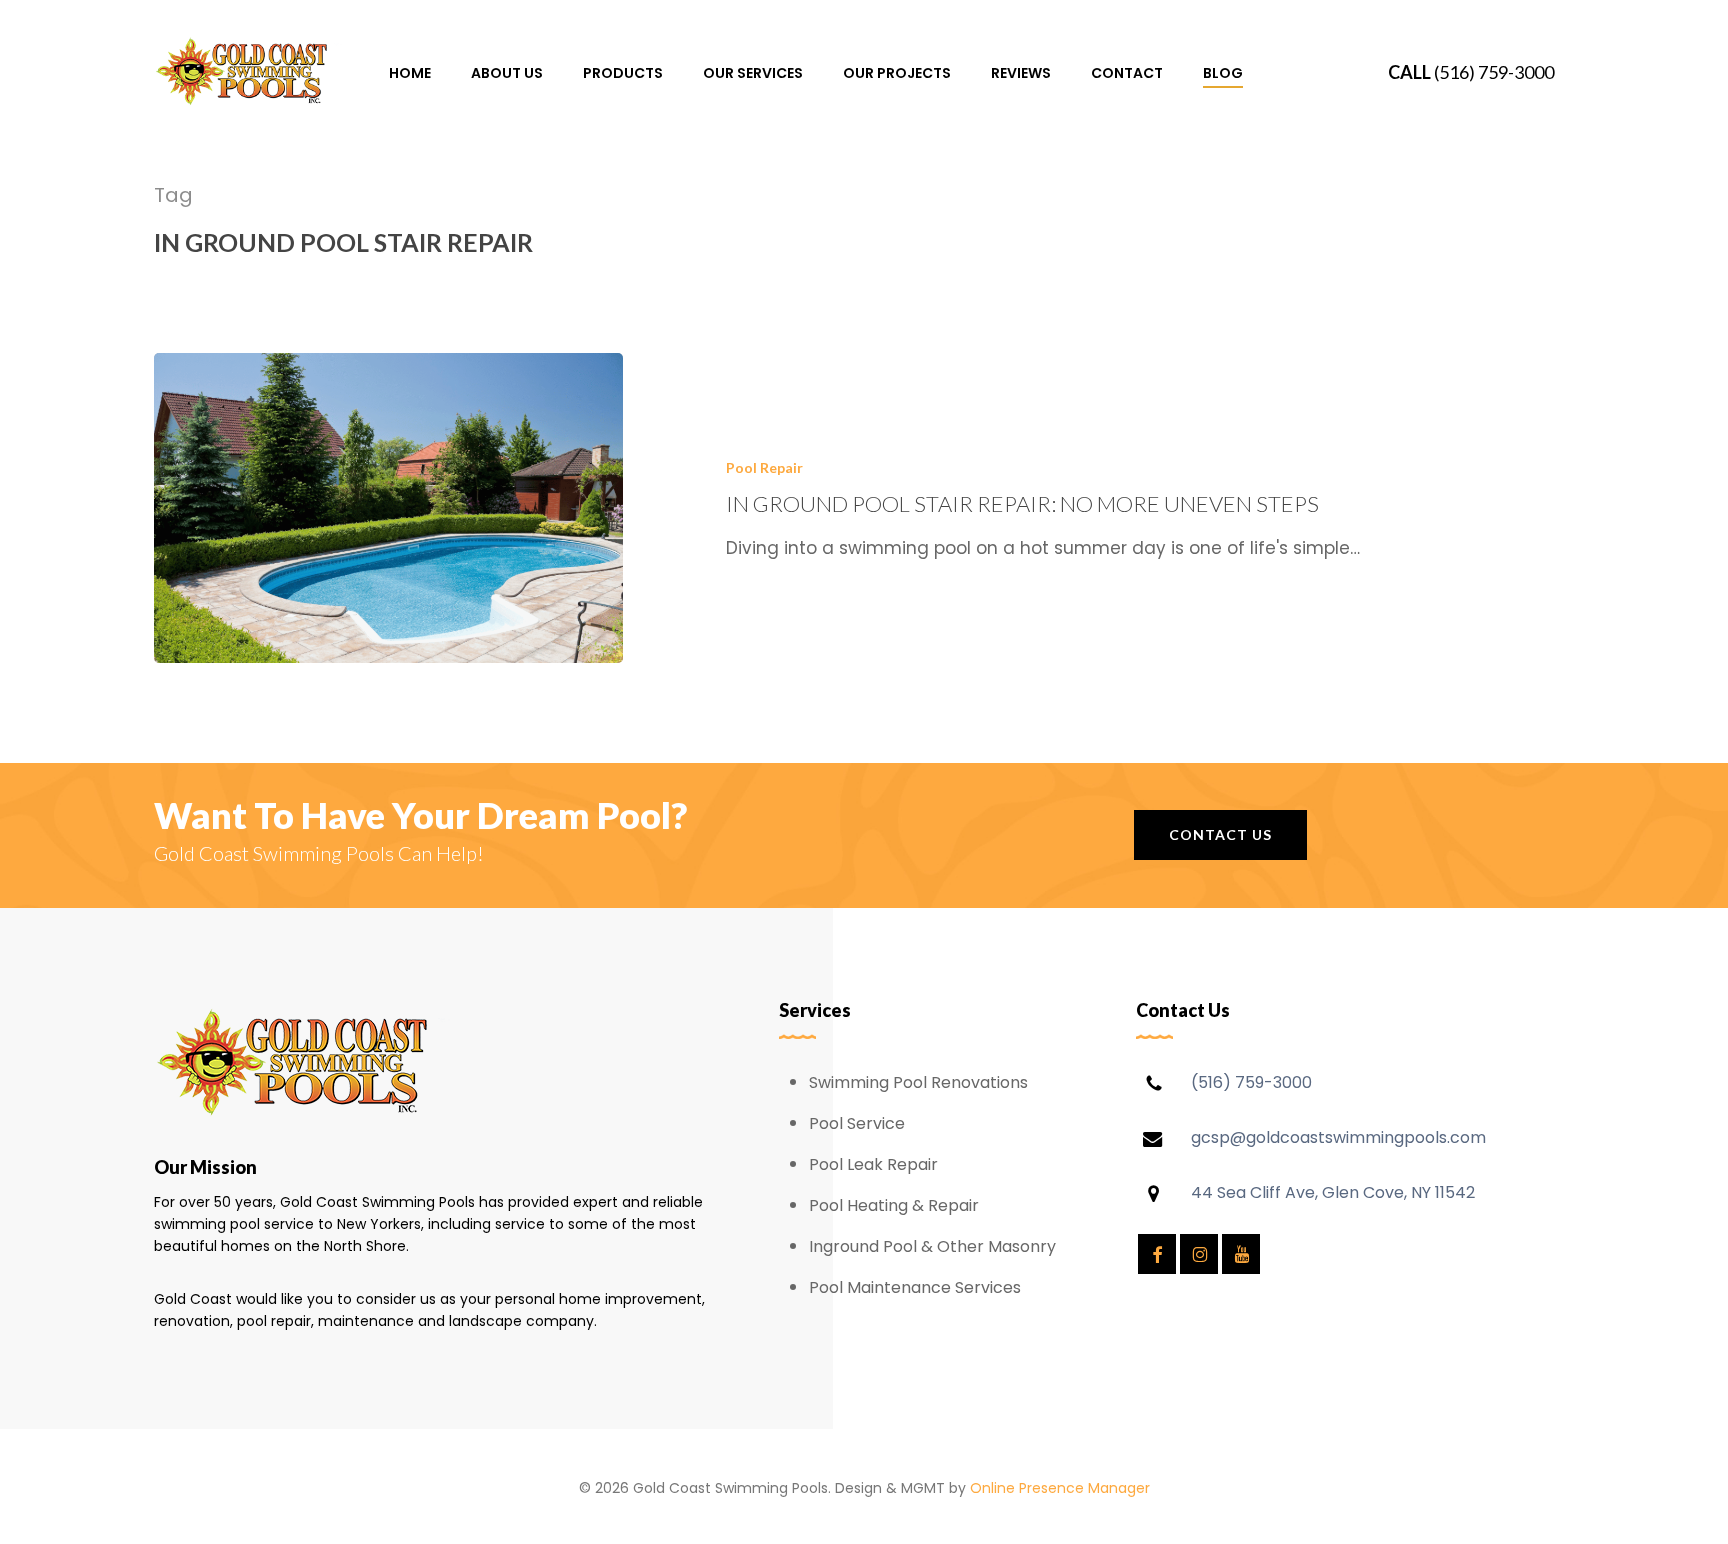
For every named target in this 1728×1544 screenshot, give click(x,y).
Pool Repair (764, 467)
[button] (1220, 835)
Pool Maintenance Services (915, 1287)
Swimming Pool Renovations (918, 1082)
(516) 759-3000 (1494, 72)
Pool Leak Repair (873, 1164)
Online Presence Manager (1060, 1488)
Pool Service (857, 1123)
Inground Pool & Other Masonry (932, 1246)
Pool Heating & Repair (894, 1205)
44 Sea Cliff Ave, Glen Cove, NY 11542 (1333, 1192)
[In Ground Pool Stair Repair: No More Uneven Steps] (388, 508)
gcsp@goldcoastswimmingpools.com (1338, 1137)
